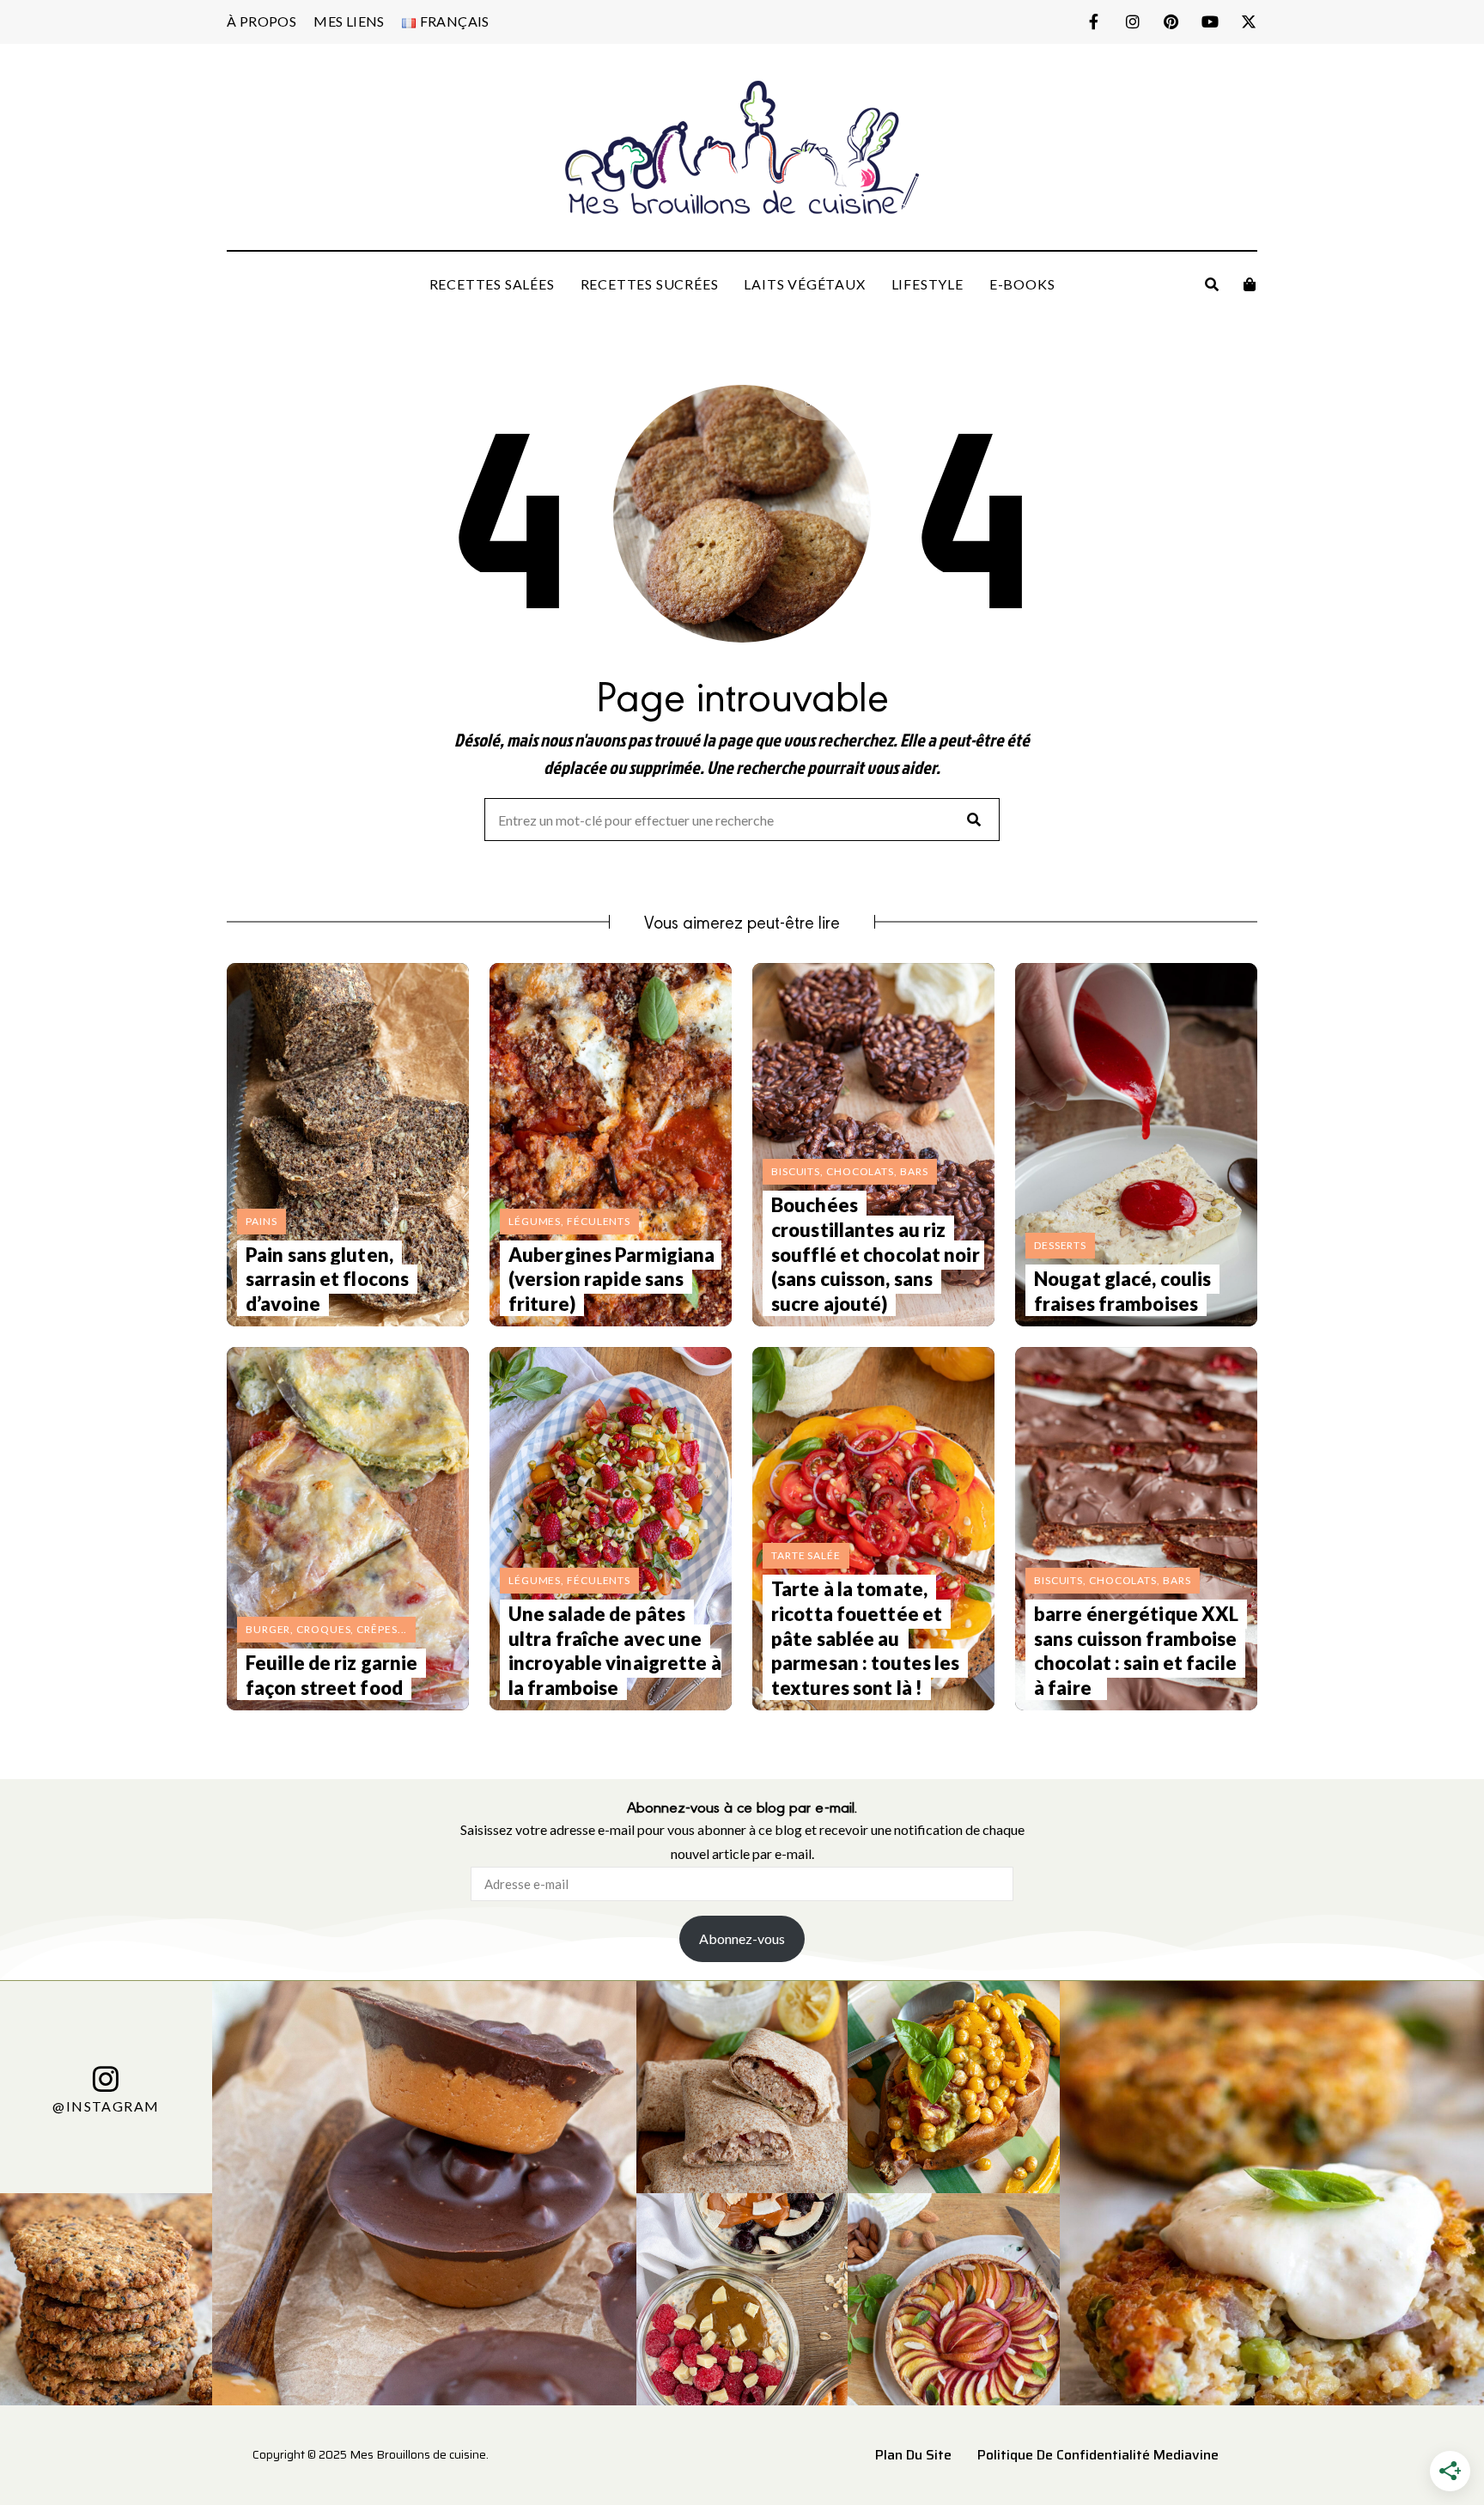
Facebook (1094, 21)
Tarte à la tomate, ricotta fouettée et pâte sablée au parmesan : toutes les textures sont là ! (865, 1638)
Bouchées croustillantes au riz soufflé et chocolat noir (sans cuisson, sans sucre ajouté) (876, 1254)
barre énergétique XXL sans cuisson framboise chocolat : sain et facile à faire (1136, 1651)
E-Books (1022, 284)
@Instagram (106, 2105)
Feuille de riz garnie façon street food (331, 1675)
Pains (262, 1221)
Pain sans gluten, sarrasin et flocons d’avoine (327, 1279)
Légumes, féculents (569, 1221)
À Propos (262, 21)
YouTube (1210, 21)
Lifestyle (927, 284)
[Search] (974, 820)
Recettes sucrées (650, 284)
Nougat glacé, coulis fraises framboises (1122, 1291)
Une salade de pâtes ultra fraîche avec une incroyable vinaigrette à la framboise (615, 1651)
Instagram (1132, 21)
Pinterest (1171, 21)
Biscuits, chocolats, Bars (850, 1171)
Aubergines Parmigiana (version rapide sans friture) (611, 1279)
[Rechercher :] (742, 821)
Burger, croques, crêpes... (326, 1629)
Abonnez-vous (742, 1938)
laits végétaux (804, 284)
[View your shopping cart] (1250, 284)
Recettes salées (492, 284)
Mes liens (349, 21)
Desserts (1060, 1245)
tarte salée (806, 1555)
